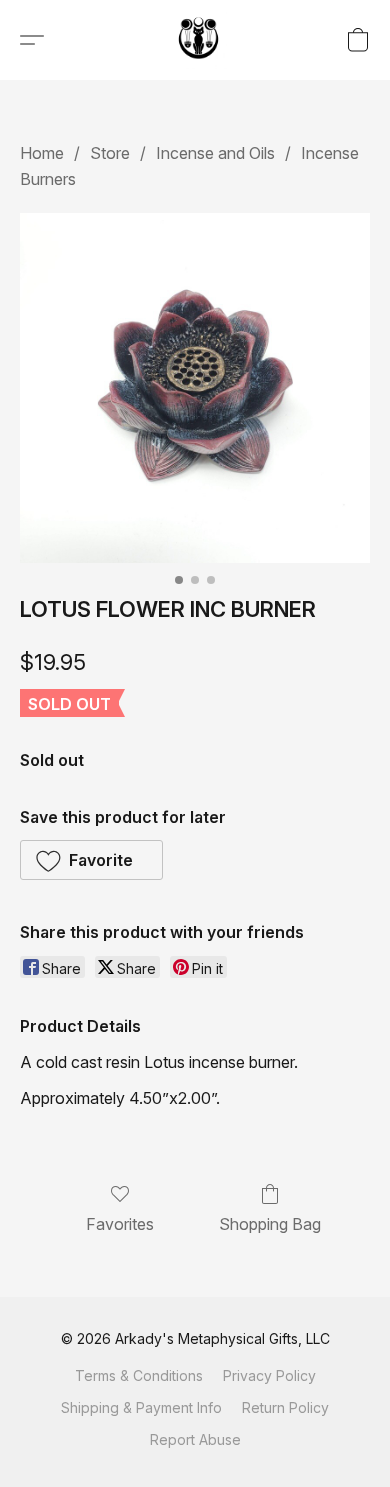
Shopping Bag (270, 1224)
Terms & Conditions (139, 1375)
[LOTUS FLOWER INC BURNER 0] (195, 388)
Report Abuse (195, 1439)
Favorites (120, 1224)
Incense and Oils (215, 153)
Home (42, 153)
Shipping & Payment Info (141, 1407)
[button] (200, 40)
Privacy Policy (269, 1375)
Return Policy (285, 1407)
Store (110, 153)
